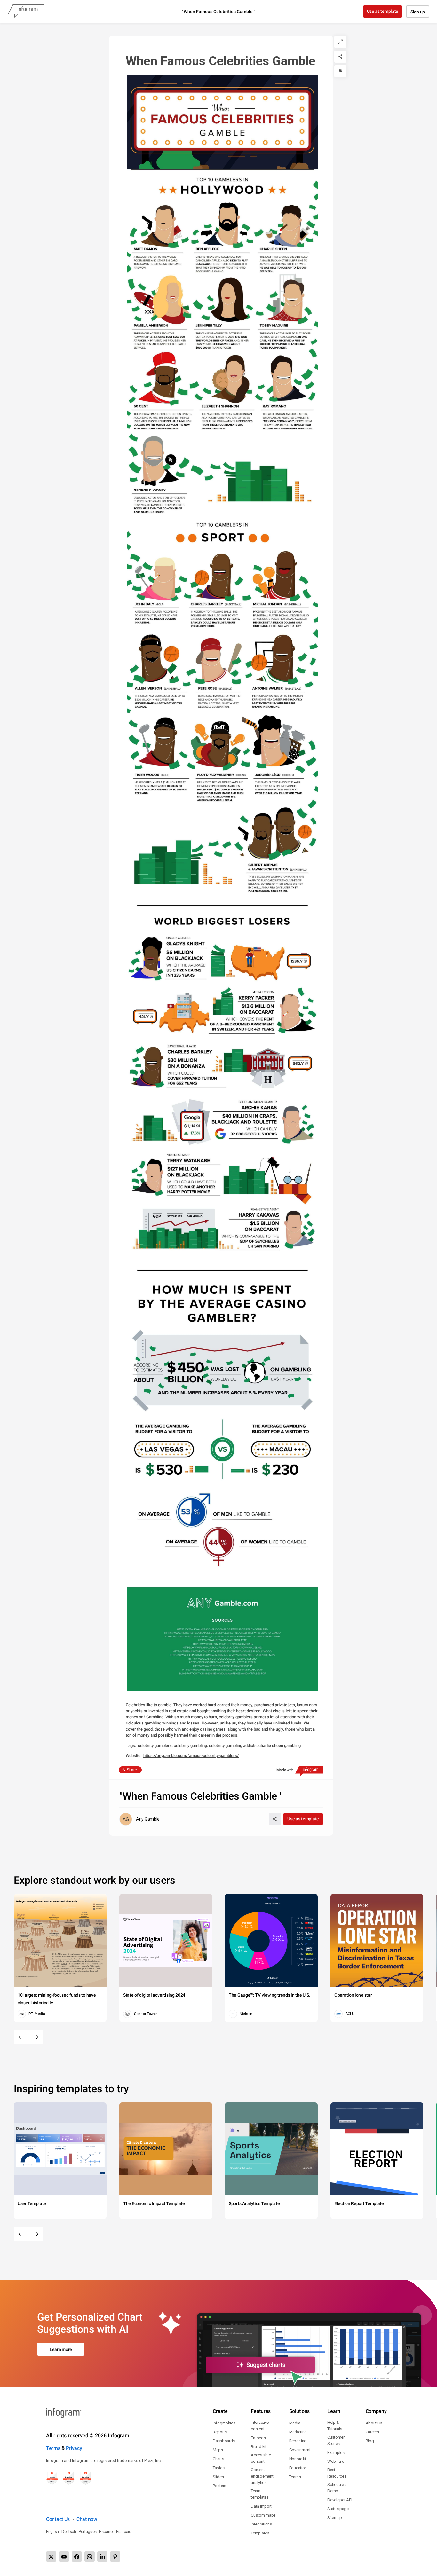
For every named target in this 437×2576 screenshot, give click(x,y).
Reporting (298, 2441)
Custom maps (263, 2515)
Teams (295, 2477)
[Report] (340, 71)
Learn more (61, 2349)
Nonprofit (298, 2459)
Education (298, 2468)
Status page (338, 2509)
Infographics (224, 2423)
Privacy (74, 2448)
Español (106, 2531)
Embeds (258, 2438)
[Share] (340, 57)
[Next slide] (36, 2037)
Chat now (87, 2519)
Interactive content (260, 2426)
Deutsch (69, 2531)
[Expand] (340, 42)
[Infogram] (26, 12)
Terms (53, 2448)
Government (300, 2450)
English (52, 2531)
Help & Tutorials (335, 2426)
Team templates (260, 2494)
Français (124, 2531)
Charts (218, 2459)
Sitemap (335, 2518)
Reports (220, 2432)
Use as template (383, 11)
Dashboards (224, 2441)
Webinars (336, 2461)
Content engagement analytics (262, 2476)
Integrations (261, 2524)
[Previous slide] (21, 2037)
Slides (218, 2477)
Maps (218, 2450)
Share (132, 1770)
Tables (219, 2468)
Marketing (298, 2432)
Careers (372, 2432)
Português (88, 2531)
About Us (374, 2423)
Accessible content (261, 2458)
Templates (260, 2533)
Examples (336, 2452)
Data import (261, 2506)
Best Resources (337, 2473)
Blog (370, 2441)
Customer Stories (336, 2440)
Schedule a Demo (337, 2488)
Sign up (418, 12)
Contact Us (58, 2519)
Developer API (340, 2500)
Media (295, 2423)
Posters (219, 2486)
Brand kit (258, 2447)
